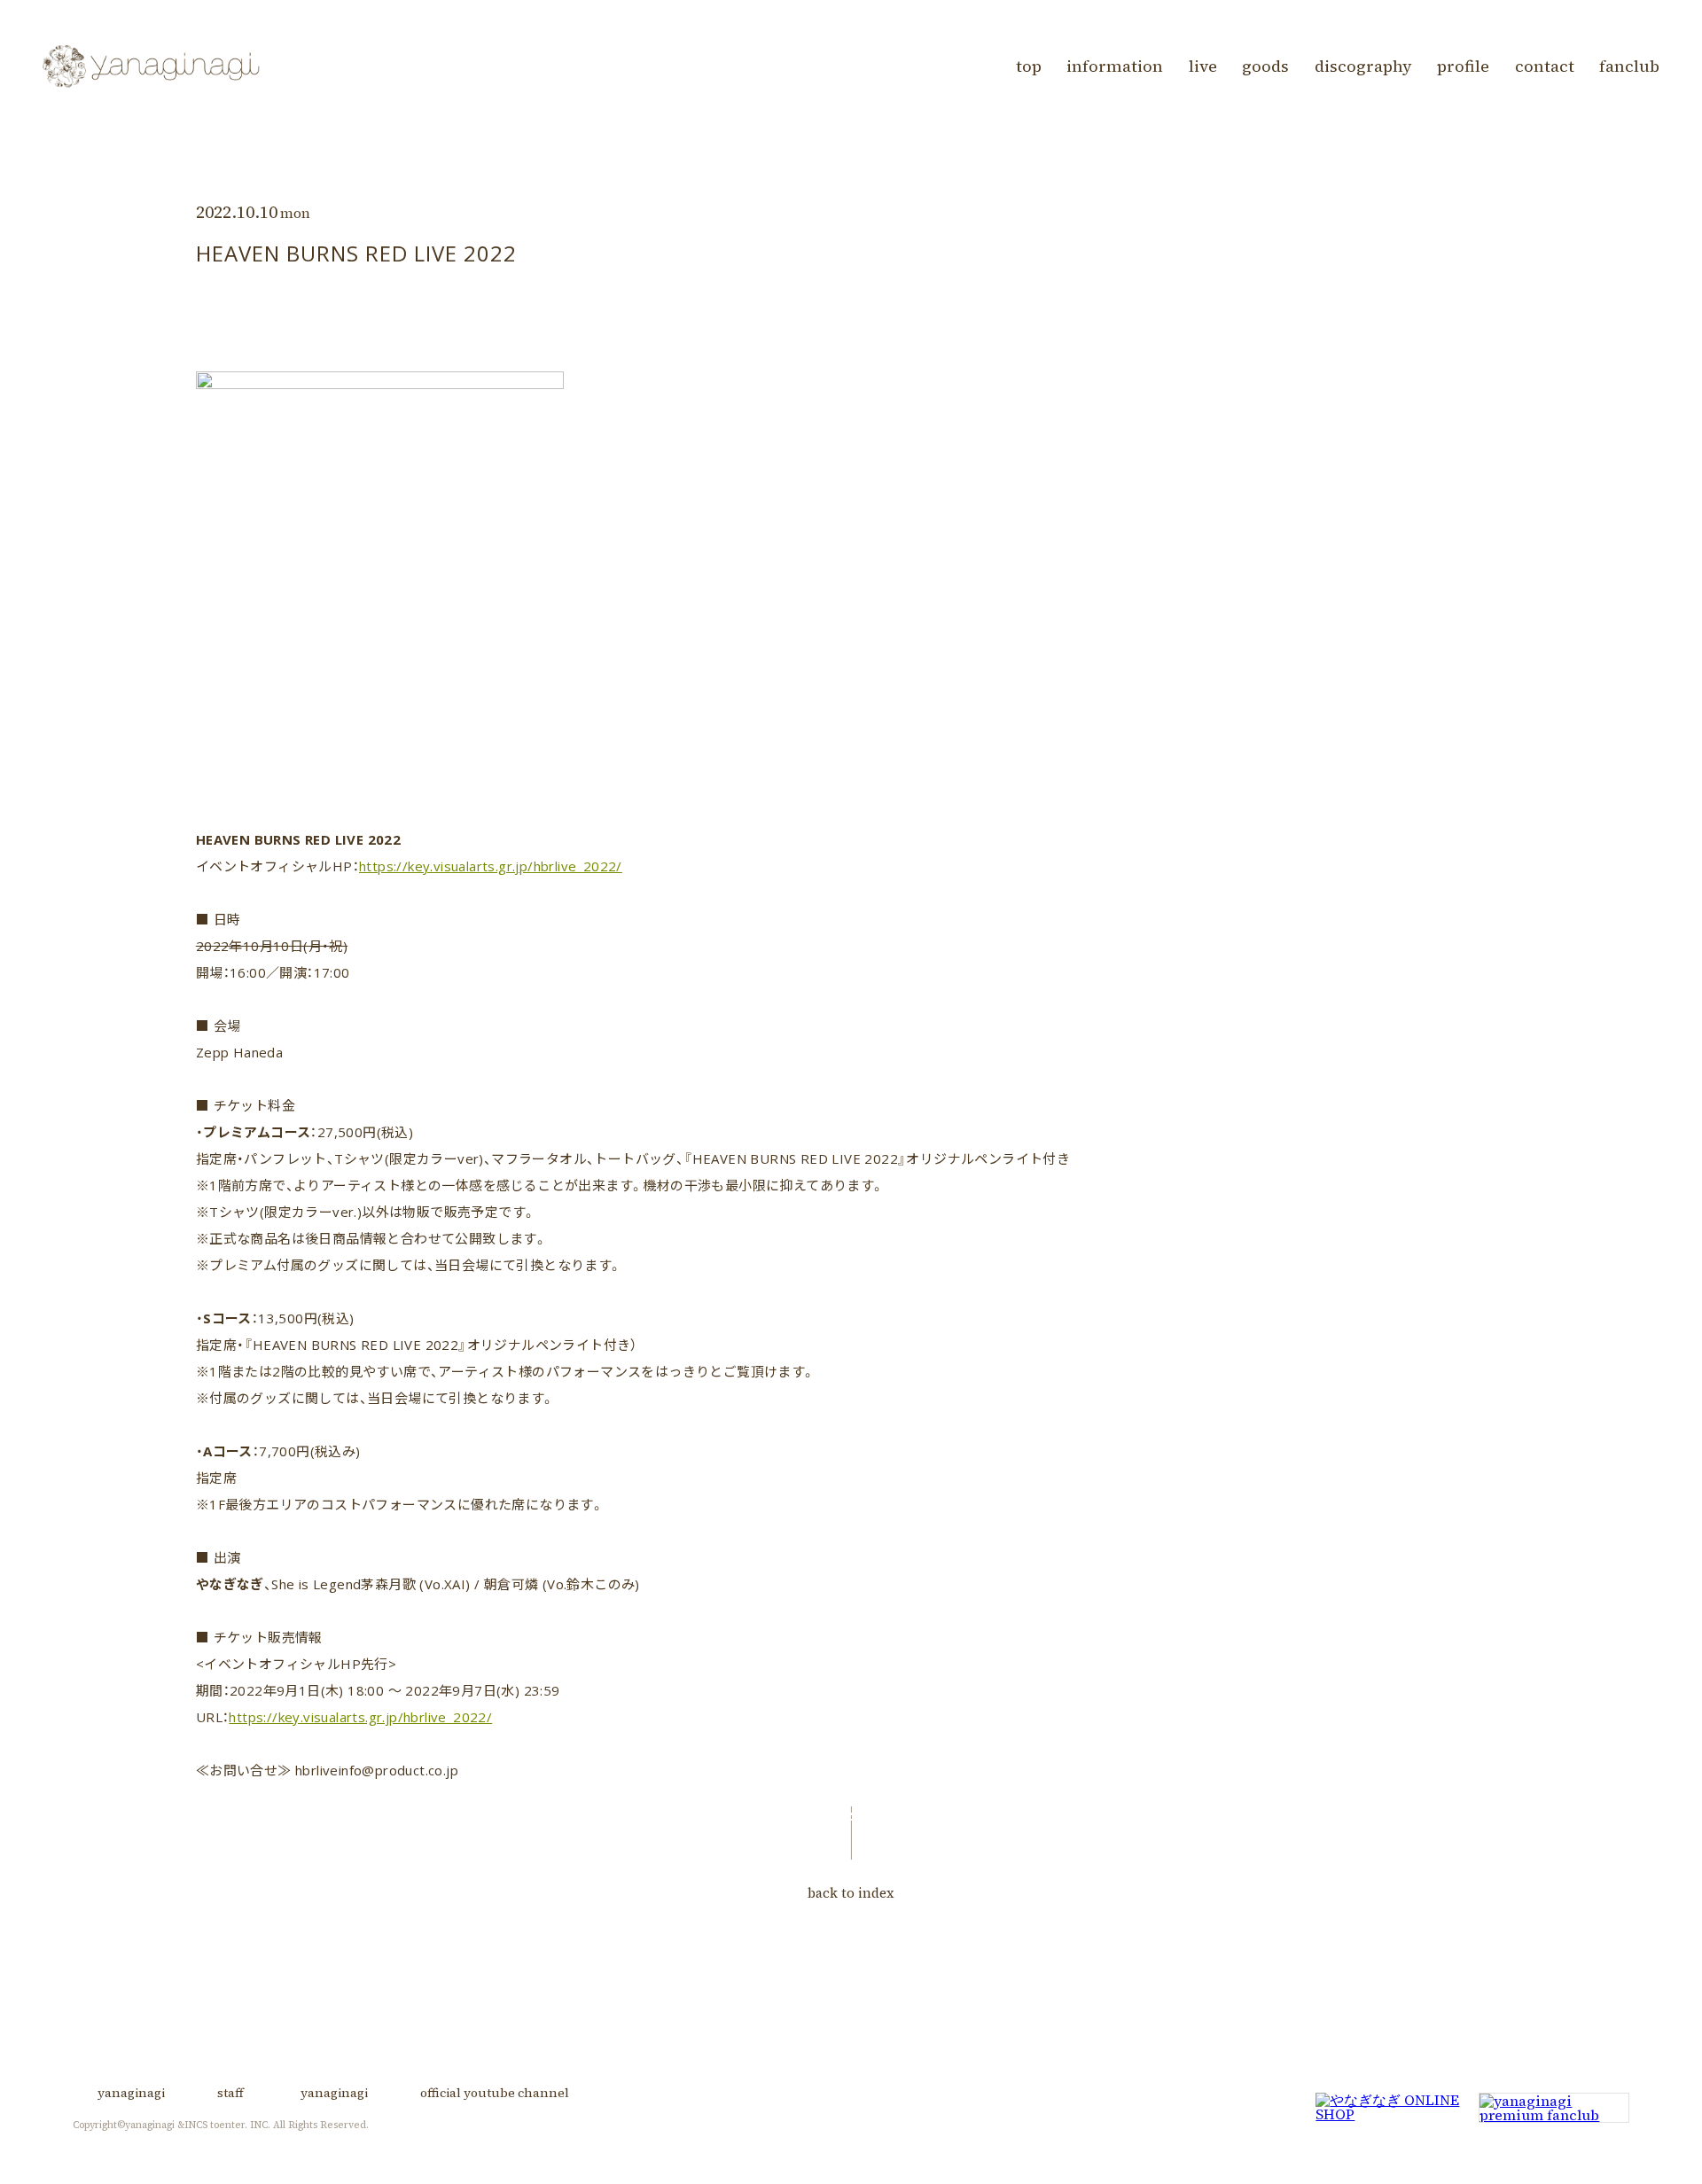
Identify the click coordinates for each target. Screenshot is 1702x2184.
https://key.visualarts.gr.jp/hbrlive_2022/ (491, 866)
